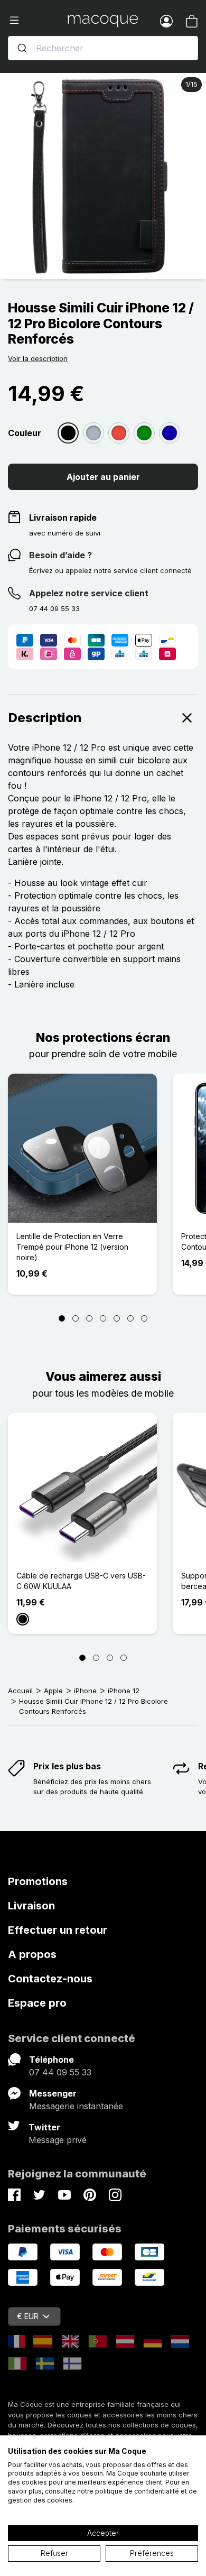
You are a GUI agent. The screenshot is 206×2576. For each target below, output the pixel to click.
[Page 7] (144, 1318)
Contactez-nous (50, 1979)
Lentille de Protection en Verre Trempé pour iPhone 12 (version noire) (72, 1247)
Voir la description (38, 358)
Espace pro (37, 2003)
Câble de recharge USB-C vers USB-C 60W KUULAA (81, 1581)
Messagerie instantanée (76, 2106)
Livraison (31, 1906)
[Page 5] (117, 1318)
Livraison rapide (63, 518)
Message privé (58, 2140)
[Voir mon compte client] (166, 21)
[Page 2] (76, 1318)
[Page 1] (62, 1318)
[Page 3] (89, 1318)
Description (45, 718)
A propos (32, 1954)
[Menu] (38, 21)
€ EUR (28, 2316)
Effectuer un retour (58, 1930)
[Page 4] (103, 1318)
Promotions (38, 1881)
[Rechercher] (22, 48)
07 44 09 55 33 (60, 2072)
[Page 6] (130, 1318)
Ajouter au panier (103, 477)
